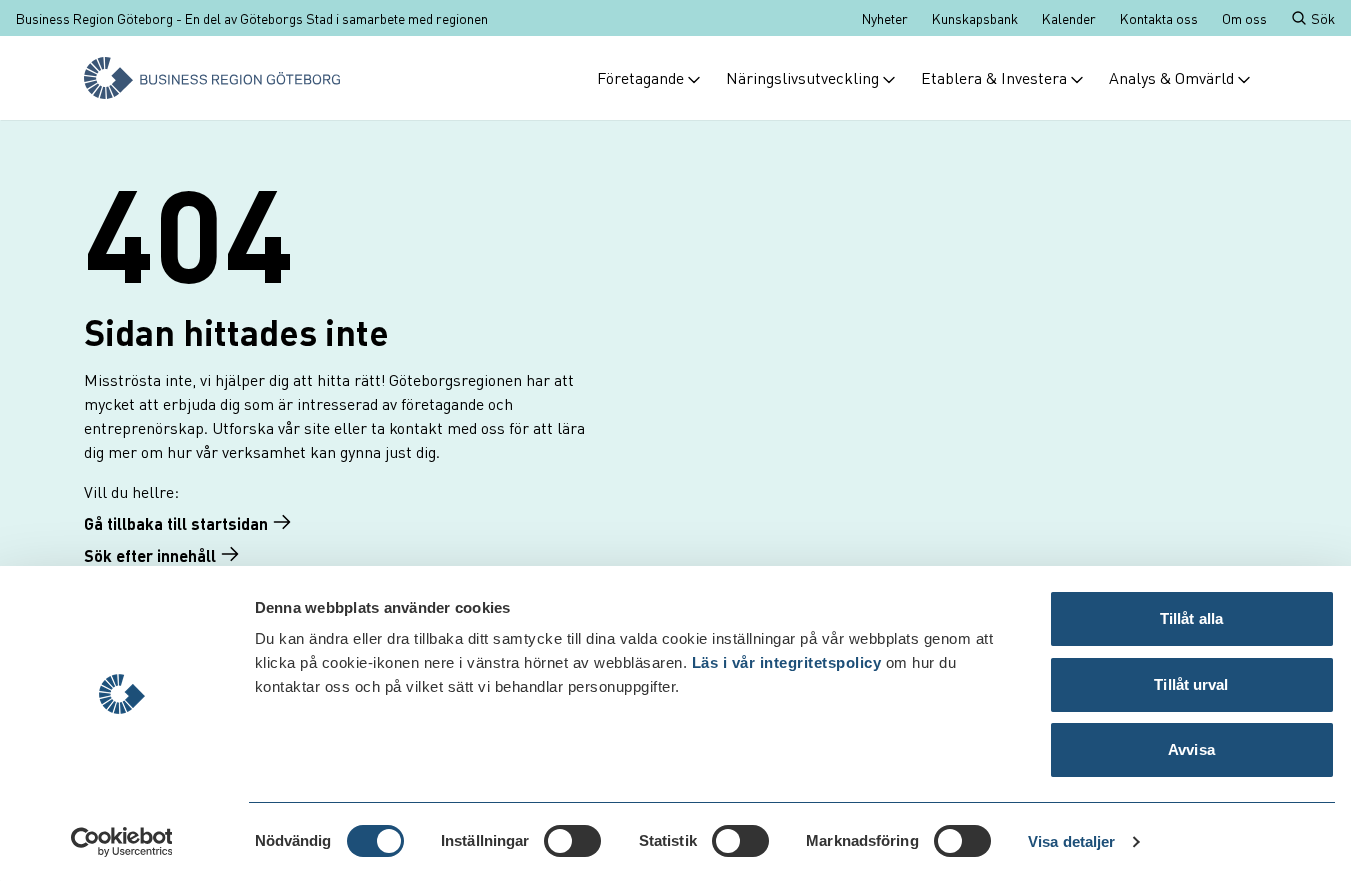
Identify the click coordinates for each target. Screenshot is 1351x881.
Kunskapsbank (975, 18)
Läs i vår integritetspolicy (787, 662)
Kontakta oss (1159, 18)
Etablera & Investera (994, 77)
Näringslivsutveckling (802, 77)
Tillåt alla (1191, 618)
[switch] (572, 841)
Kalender (1069, 18)
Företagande (640, 77)
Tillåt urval (1191, 684)
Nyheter (885, 18)
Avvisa (1191, 749)
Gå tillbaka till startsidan (176, 523)
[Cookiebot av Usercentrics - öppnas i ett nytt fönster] (121, 842)
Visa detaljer (1071, 841)
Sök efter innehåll (150, 555)
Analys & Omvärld (1171, 77)
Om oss (1244, 18)
